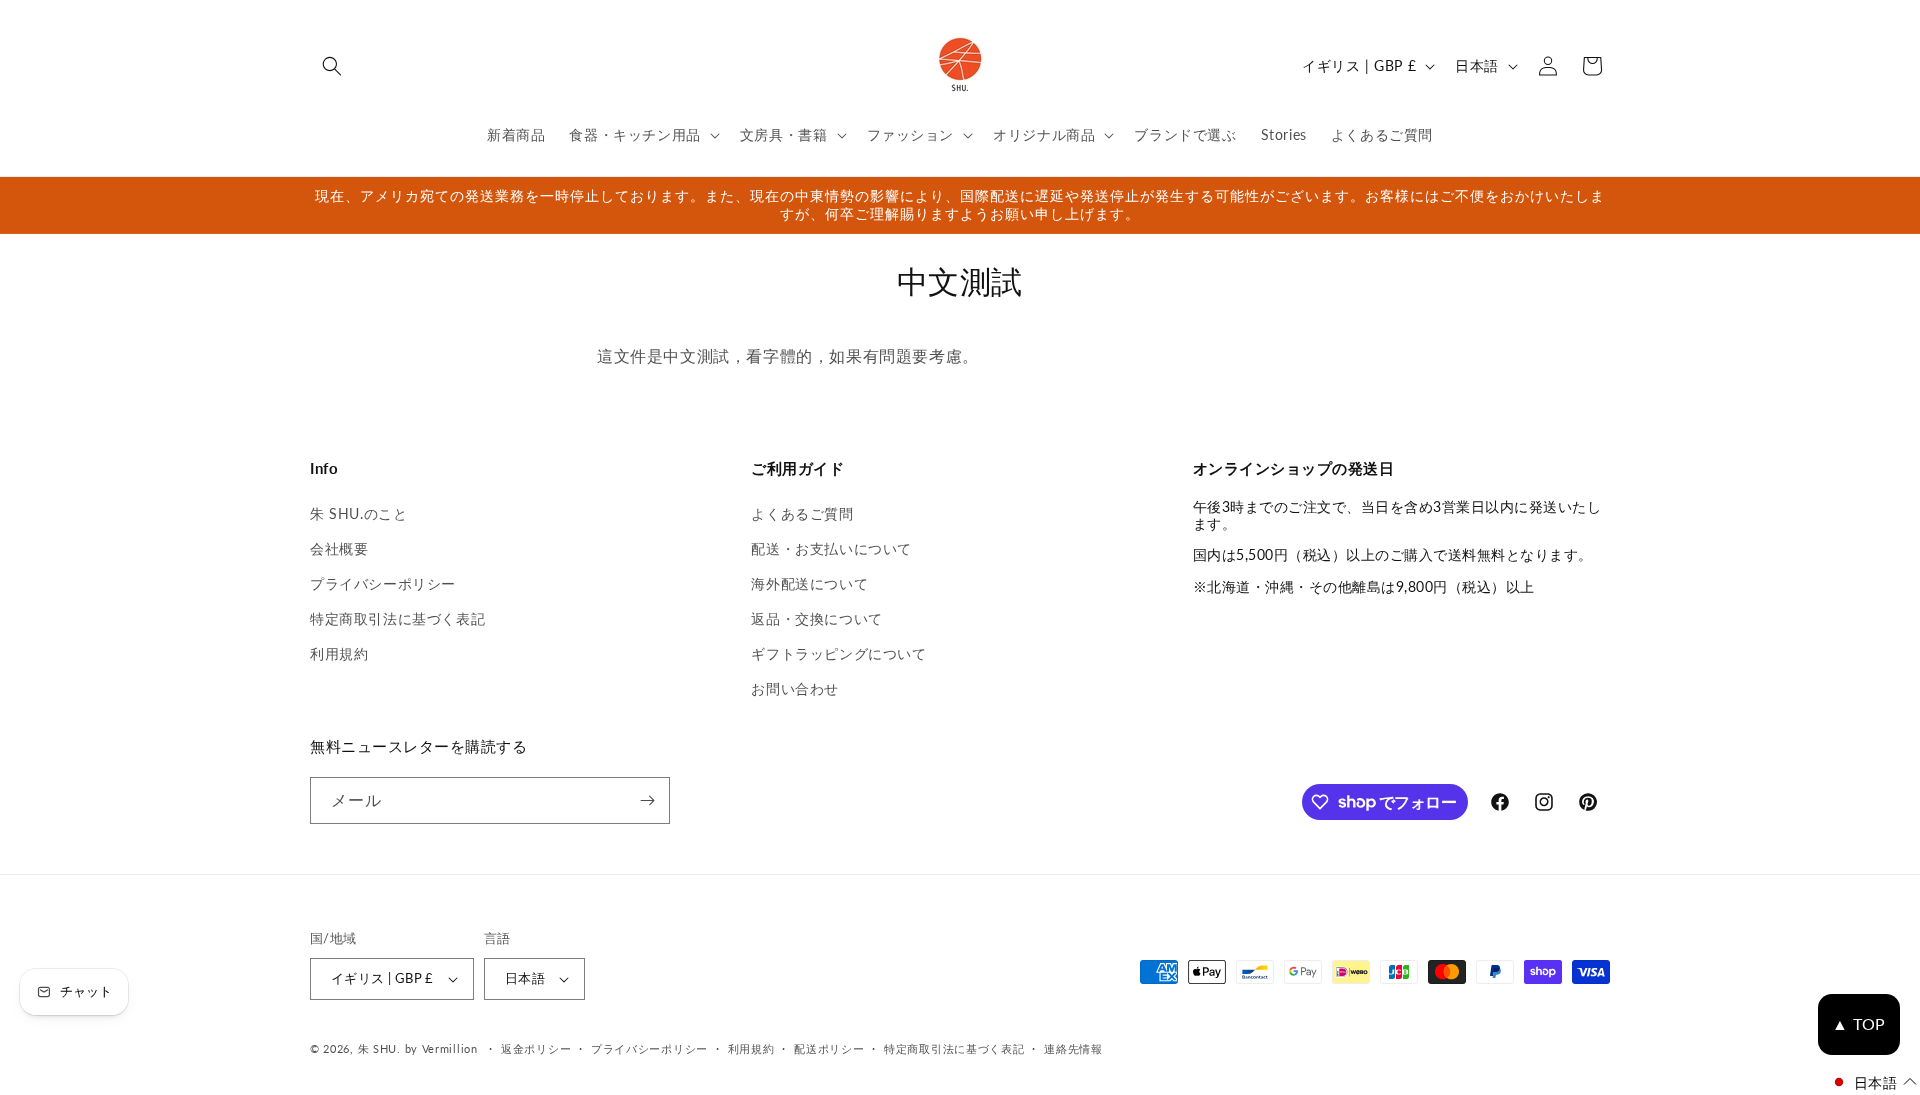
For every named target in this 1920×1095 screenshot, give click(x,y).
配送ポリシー (829, 1048)
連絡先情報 (1073, 1048)
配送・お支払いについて (831, 548)
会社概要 (339, 548)
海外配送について (809, 583)
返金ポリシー (536, 1048)
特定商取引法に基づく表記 (397, 618)
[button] (332, 66)
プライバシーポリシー (383, 583)
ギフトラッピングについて (838, 653)
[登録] (647, 800)
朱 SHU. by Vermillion (418, 1048)
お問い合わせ (795, 688)
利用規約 (339, 653)
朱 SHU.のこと (358, 513)
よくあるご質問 (802, 513)
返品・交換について (816, 618)
